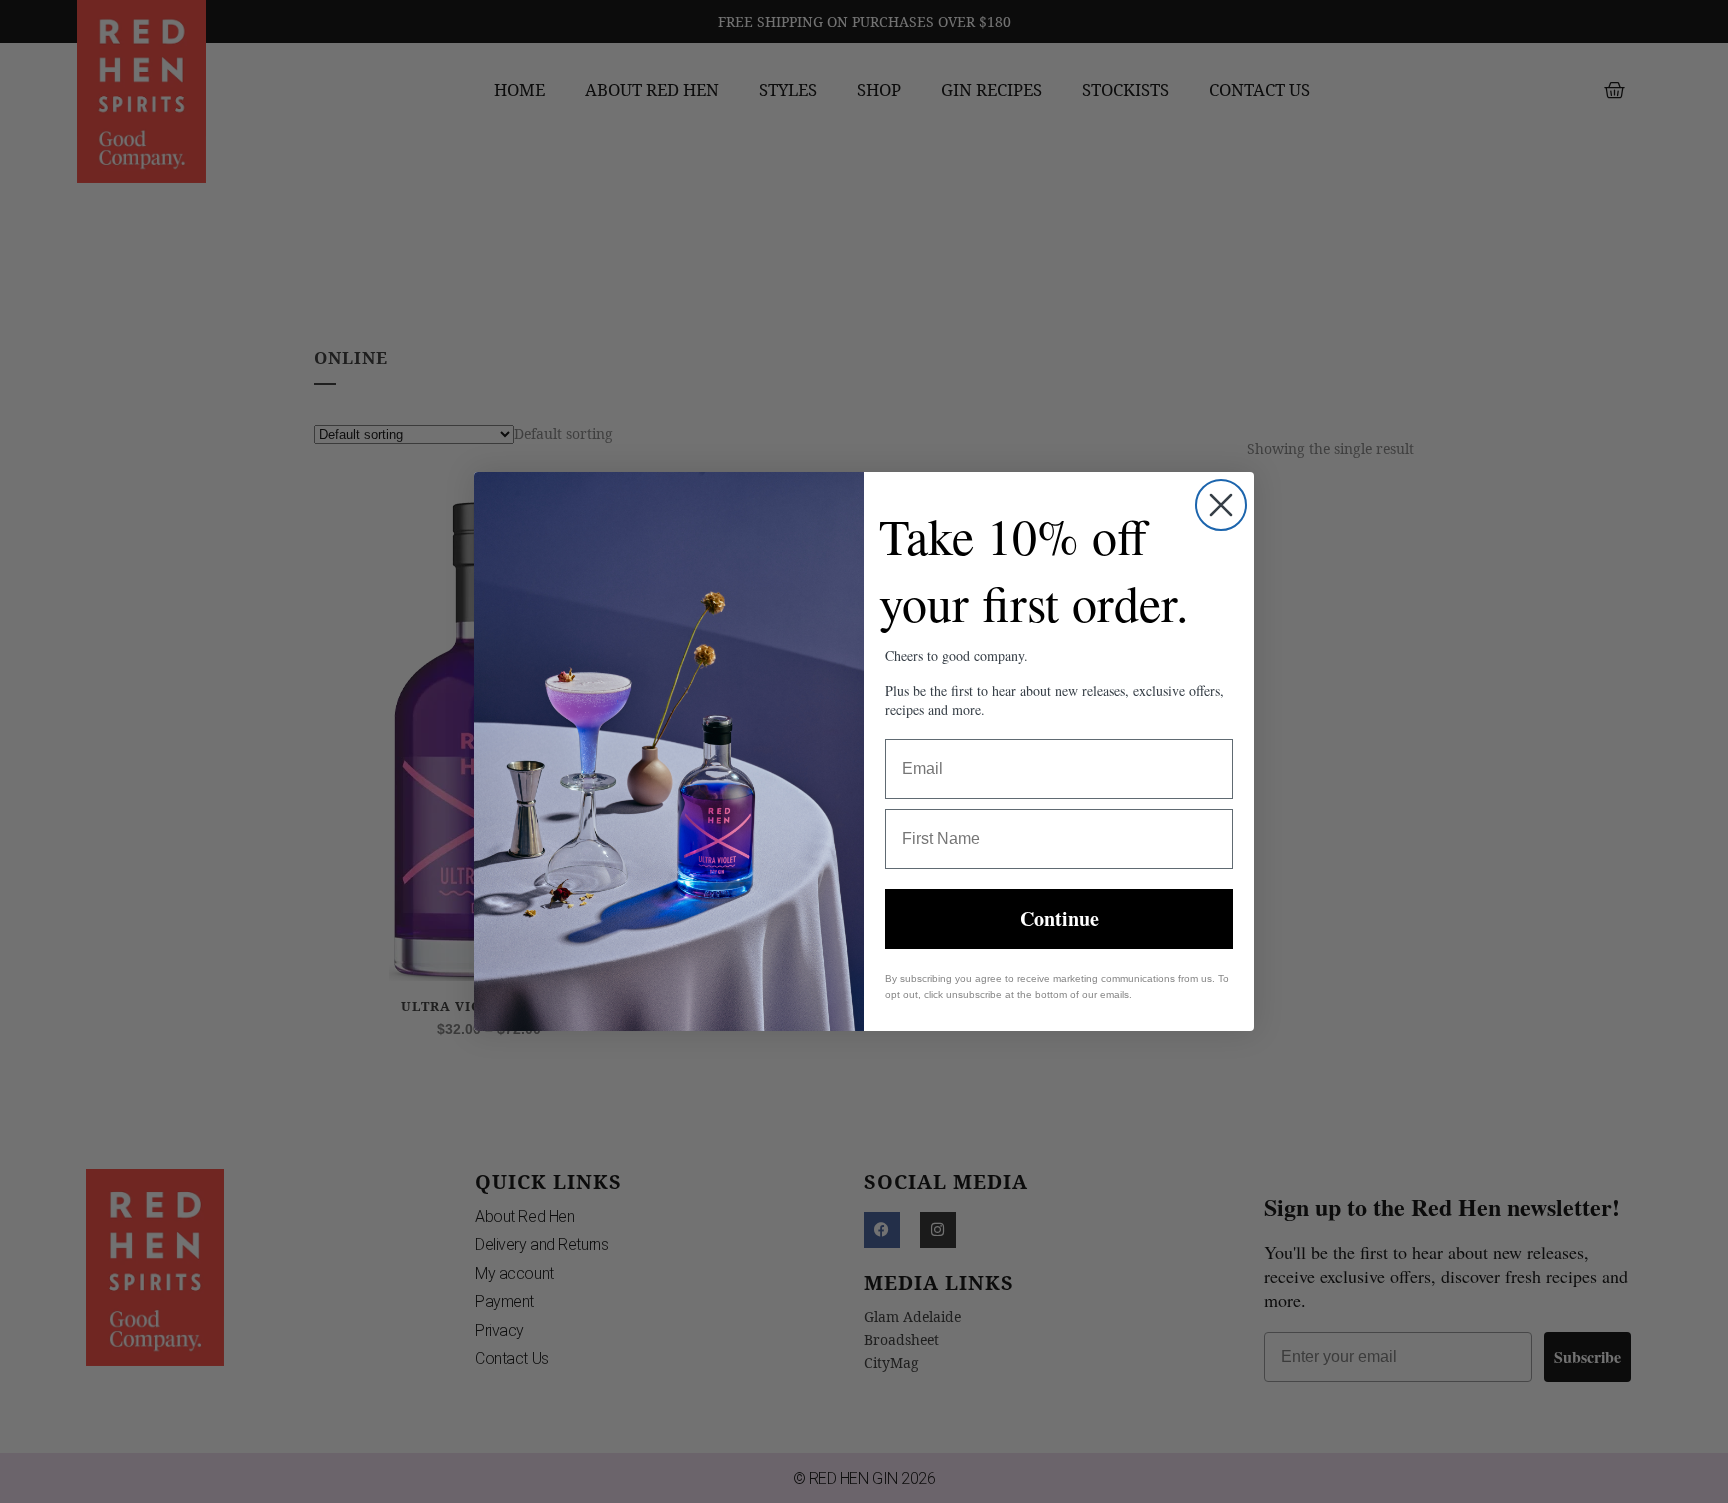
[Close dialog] (1221, 505)
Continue (1059, 918)
